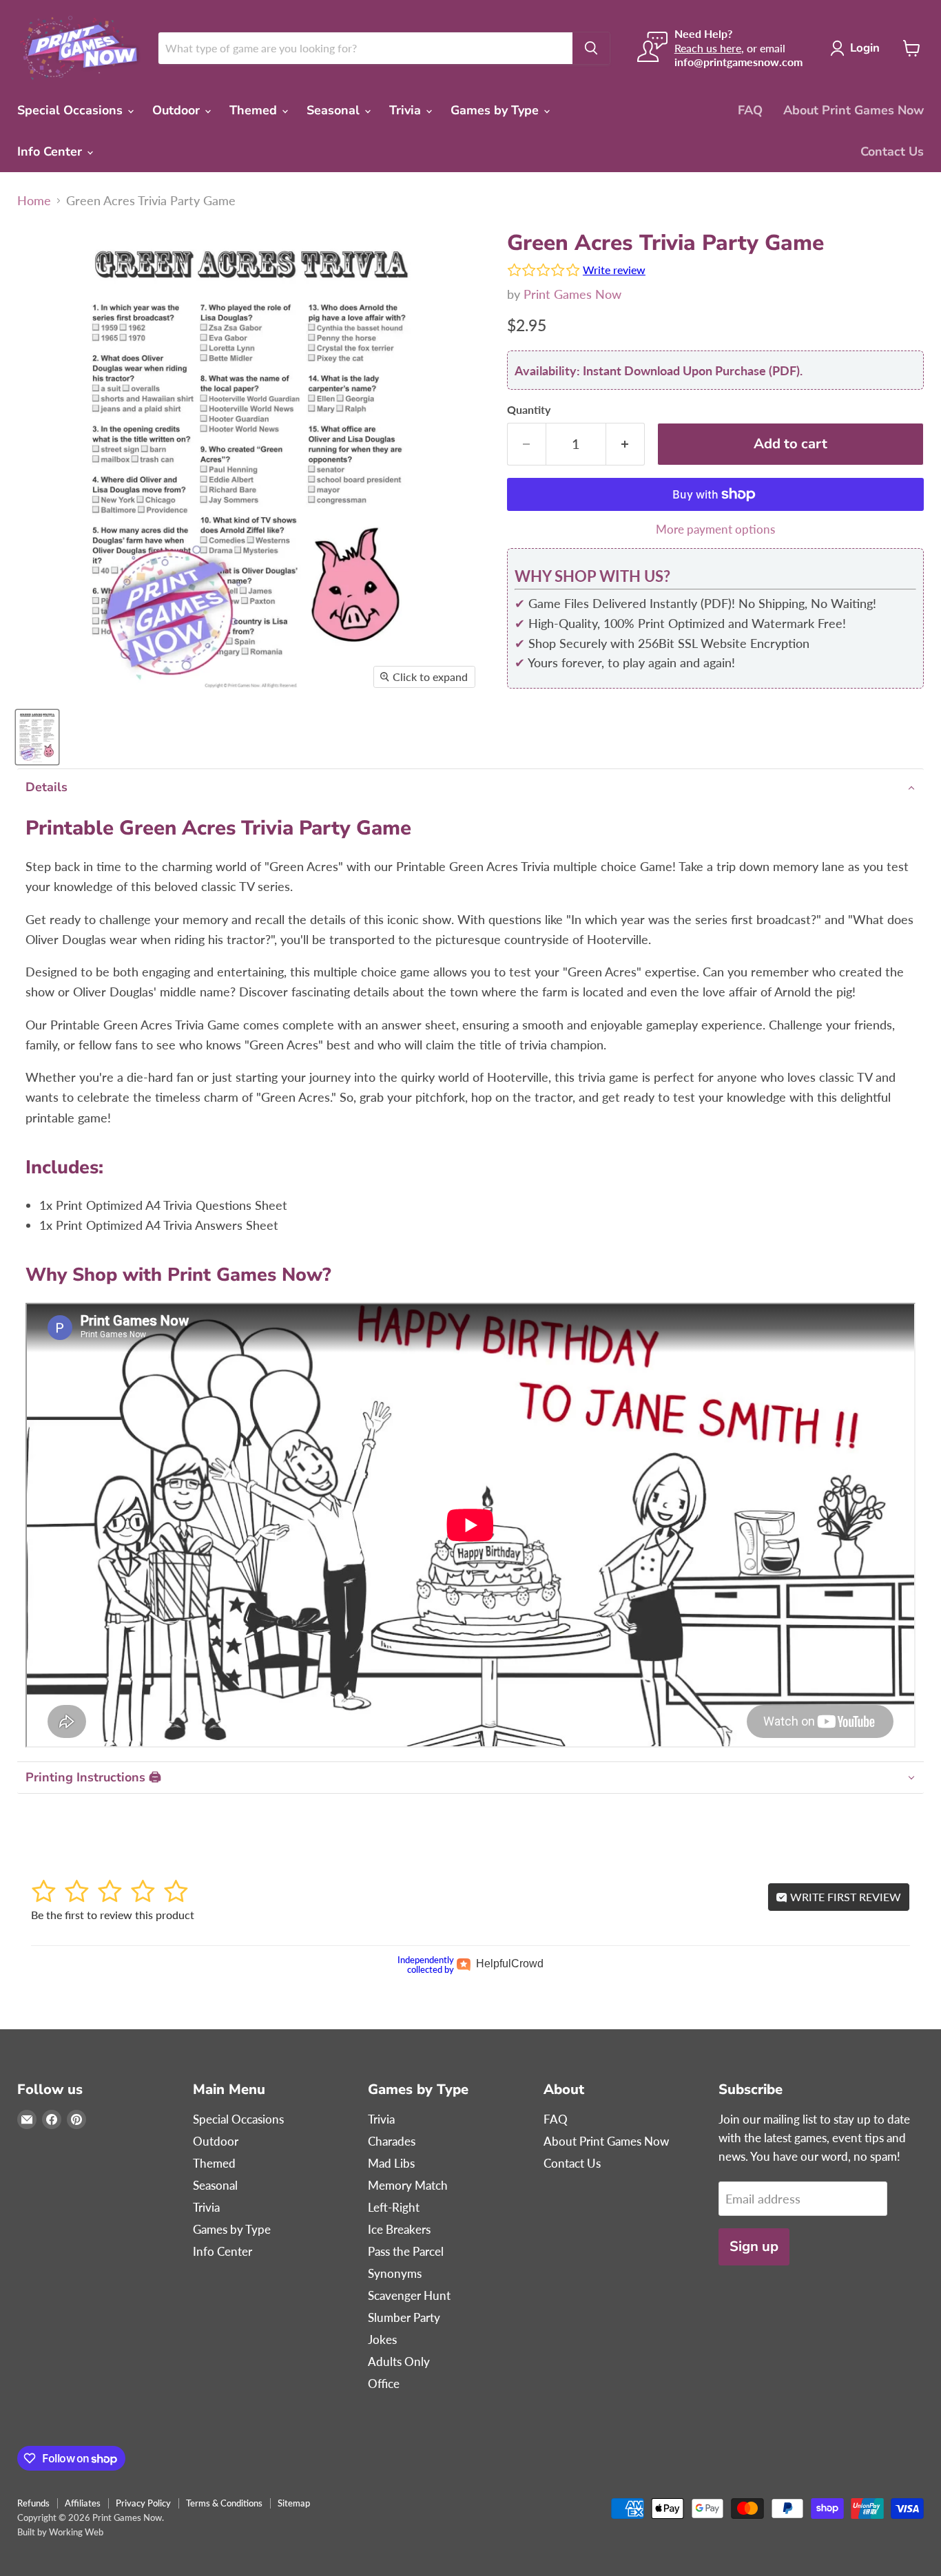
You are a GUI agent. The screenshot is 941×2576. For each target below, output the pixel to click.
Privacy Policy (143, 2503)
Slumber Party (404, 2317)
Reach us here (708, 48)
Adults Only (399, 2362)
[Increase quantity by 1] (625, 444)
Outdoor (178, 110)
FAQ (750, 110)
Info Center (51, 151)
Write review (614, 270)
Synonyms (395, 2273)
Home (34, 201)
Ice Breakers (399, 2229)
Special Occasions (72, 110)
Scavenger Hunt (409, 2295)
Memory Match (408, 2185)
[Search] (591, 48)
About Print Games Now (854, 110)
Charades (392, 2141)
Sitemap (294, 2503)
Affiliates (83, 2503)
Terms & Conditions (224, 2503)
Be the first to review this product (113, 1915)
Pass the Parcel (406, 2251)
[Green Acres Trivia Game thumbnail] (37, 737)
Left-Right (394, 2207)
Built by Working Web (60, 2532)
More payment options (715, 529)
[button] (470, 787)
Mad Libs (391, 2163)
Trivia (407, 110)
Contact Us (892, 151)
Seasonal (335, 110)
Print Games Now (572, 294)
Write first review (844, 1897)
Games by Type (496, 110)
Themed (255, 110)
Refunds (33, 2503)
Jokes (382, 2339)
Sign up (754, 2247)
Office (384, 2384)
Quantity (529, 410)
